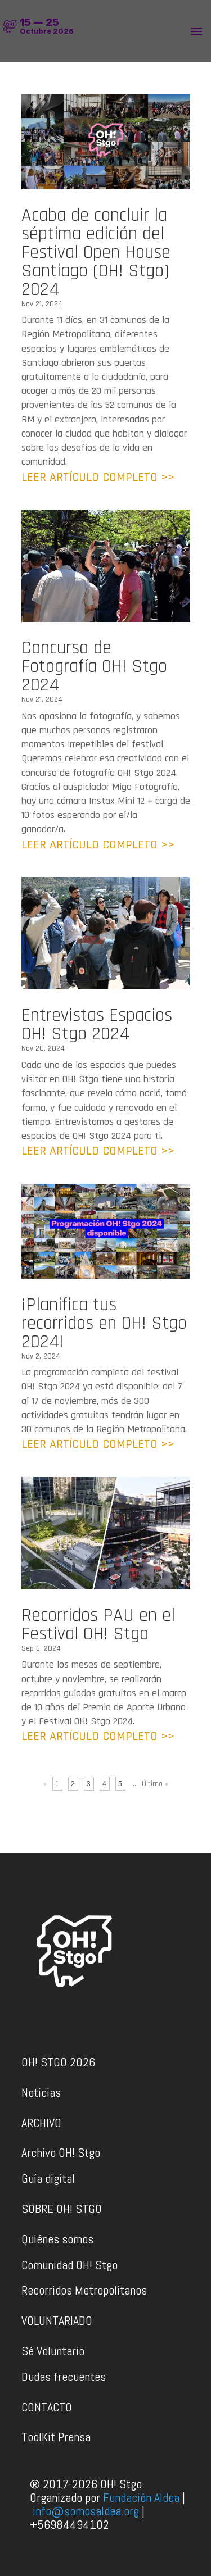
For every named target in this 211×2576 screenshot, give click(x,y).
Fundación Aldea (141, 2497)
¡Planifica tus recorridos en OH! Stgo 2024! (104, 1323)
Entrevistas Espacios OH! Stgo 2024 (97, 1025)
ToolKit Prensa (56, 2437)
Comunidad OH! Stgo (69, 2265)
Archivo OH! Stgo (61, 2152)
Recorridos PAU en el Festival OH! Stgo (98, 1625)
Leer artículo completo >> (98, 478)
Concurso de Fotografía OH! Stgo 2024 (94, 666)
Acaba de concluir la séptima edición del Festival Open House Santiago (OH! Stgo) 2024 (96, 252)
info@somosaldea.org (86, 2511)
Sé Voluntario (53, 2351)
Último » (155, 1784)
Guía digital (48, 2178)
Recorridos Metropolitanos (84, 2290)
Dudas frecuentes (64, 2377)
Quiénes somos (57, 2239)
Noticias (41, 2092)
